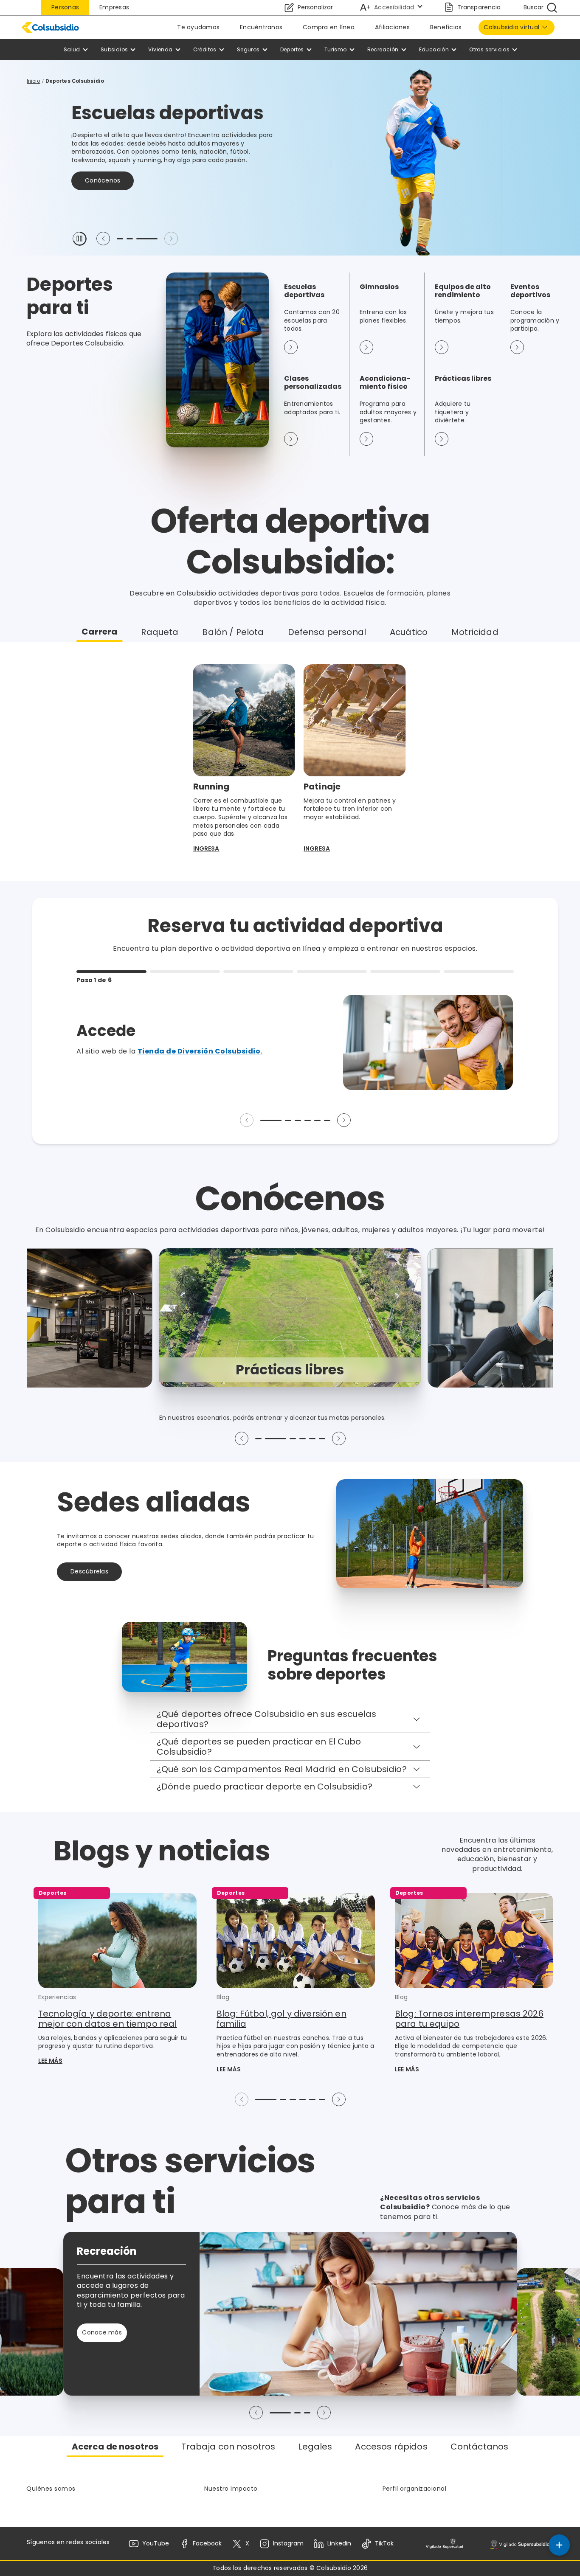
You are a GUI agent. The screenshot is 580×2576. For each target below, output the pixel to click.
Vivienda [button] (160, 49)
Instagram (288, 2543)
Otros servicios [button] (489, 49)
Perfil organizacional (415, 2489)
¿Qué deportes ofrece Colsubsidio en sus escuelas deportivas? (266, 1719)
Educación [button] (434, 49)
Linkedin (339, 2543)
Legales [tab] (315, 2447)
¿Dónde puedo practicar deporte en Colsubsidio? (265, 1787)
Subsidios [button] (114, 49)
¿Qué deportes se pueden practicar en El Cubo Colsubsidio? (259, 1747)
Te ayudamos (198, 27)
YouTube (156, 2543)
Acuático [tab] (409, 632)
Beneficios (446, 27)
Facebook (207, 2543)
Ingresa (206, 849)
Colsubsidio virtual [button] (511, 27)
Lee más (50, 2061)
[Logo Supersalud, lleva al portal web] (444, 2544)
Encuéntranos (261, 27)
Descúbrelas (89, 1571)
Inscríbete (172, 172)
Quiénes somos (51, 2489)
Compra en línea (329, 27)
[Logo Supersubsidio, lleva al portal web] (520, 2544)
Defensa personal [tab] (327, 632)
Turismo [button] (336, 49)
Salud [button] (72, 49)
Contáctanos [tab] (480, 2447)
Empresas (114, 7)
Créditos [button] (205, 49)
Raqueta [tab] (160, 632)
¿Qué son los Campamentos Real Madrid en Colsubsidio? (282, 1769)
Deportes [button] (292, 49)
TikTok (384, 2543)
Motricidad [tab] (475, 632)
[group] (290, 1318)
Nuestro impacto (231, 2489)
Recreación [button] (383, 49)
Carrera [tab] (99, 632)
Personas (65, 7)
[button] (79, 239)
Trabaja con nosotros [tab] (228, 2447)
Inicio (34, 81)
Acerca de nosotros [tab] (115, 2447)
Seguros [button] (248, 49)
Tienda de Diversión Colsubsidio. (200, 1051)
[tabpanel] (290, 761)
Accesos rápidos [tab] (391, 2447)
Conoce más (105, 172)
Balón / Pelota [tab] (233, 632)
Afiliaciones (392, 27)
